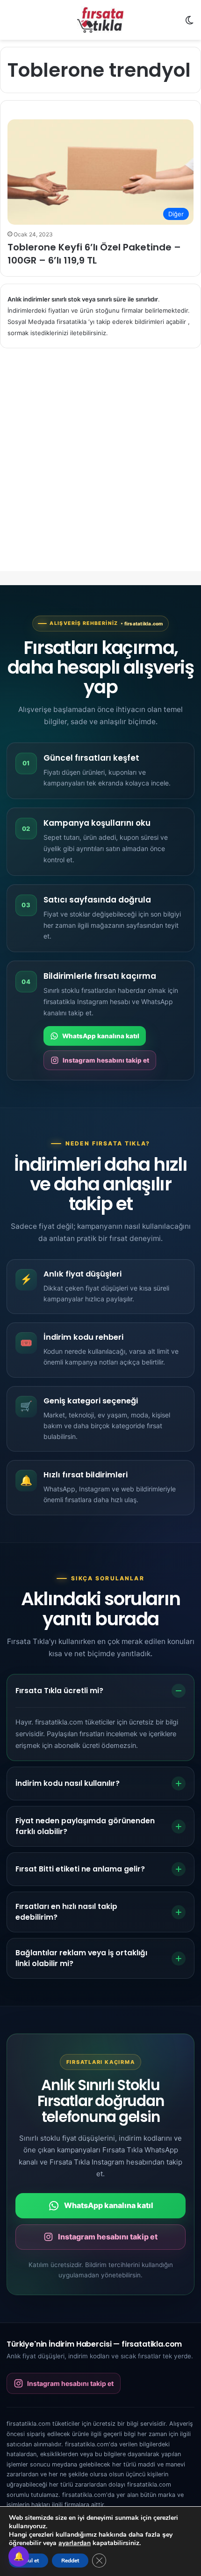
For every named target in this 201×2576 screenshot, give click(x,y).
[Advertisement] (100, 468)
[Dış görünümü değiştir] (189, 24)
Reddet (70, 2561)
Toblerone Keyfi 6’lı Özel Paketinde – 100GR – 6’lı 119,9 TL (94, 254)
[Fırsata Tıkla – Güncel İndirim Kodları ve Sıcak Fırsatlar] (100, 20)
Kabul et (29, 2561)
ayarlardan (75, 2543)
